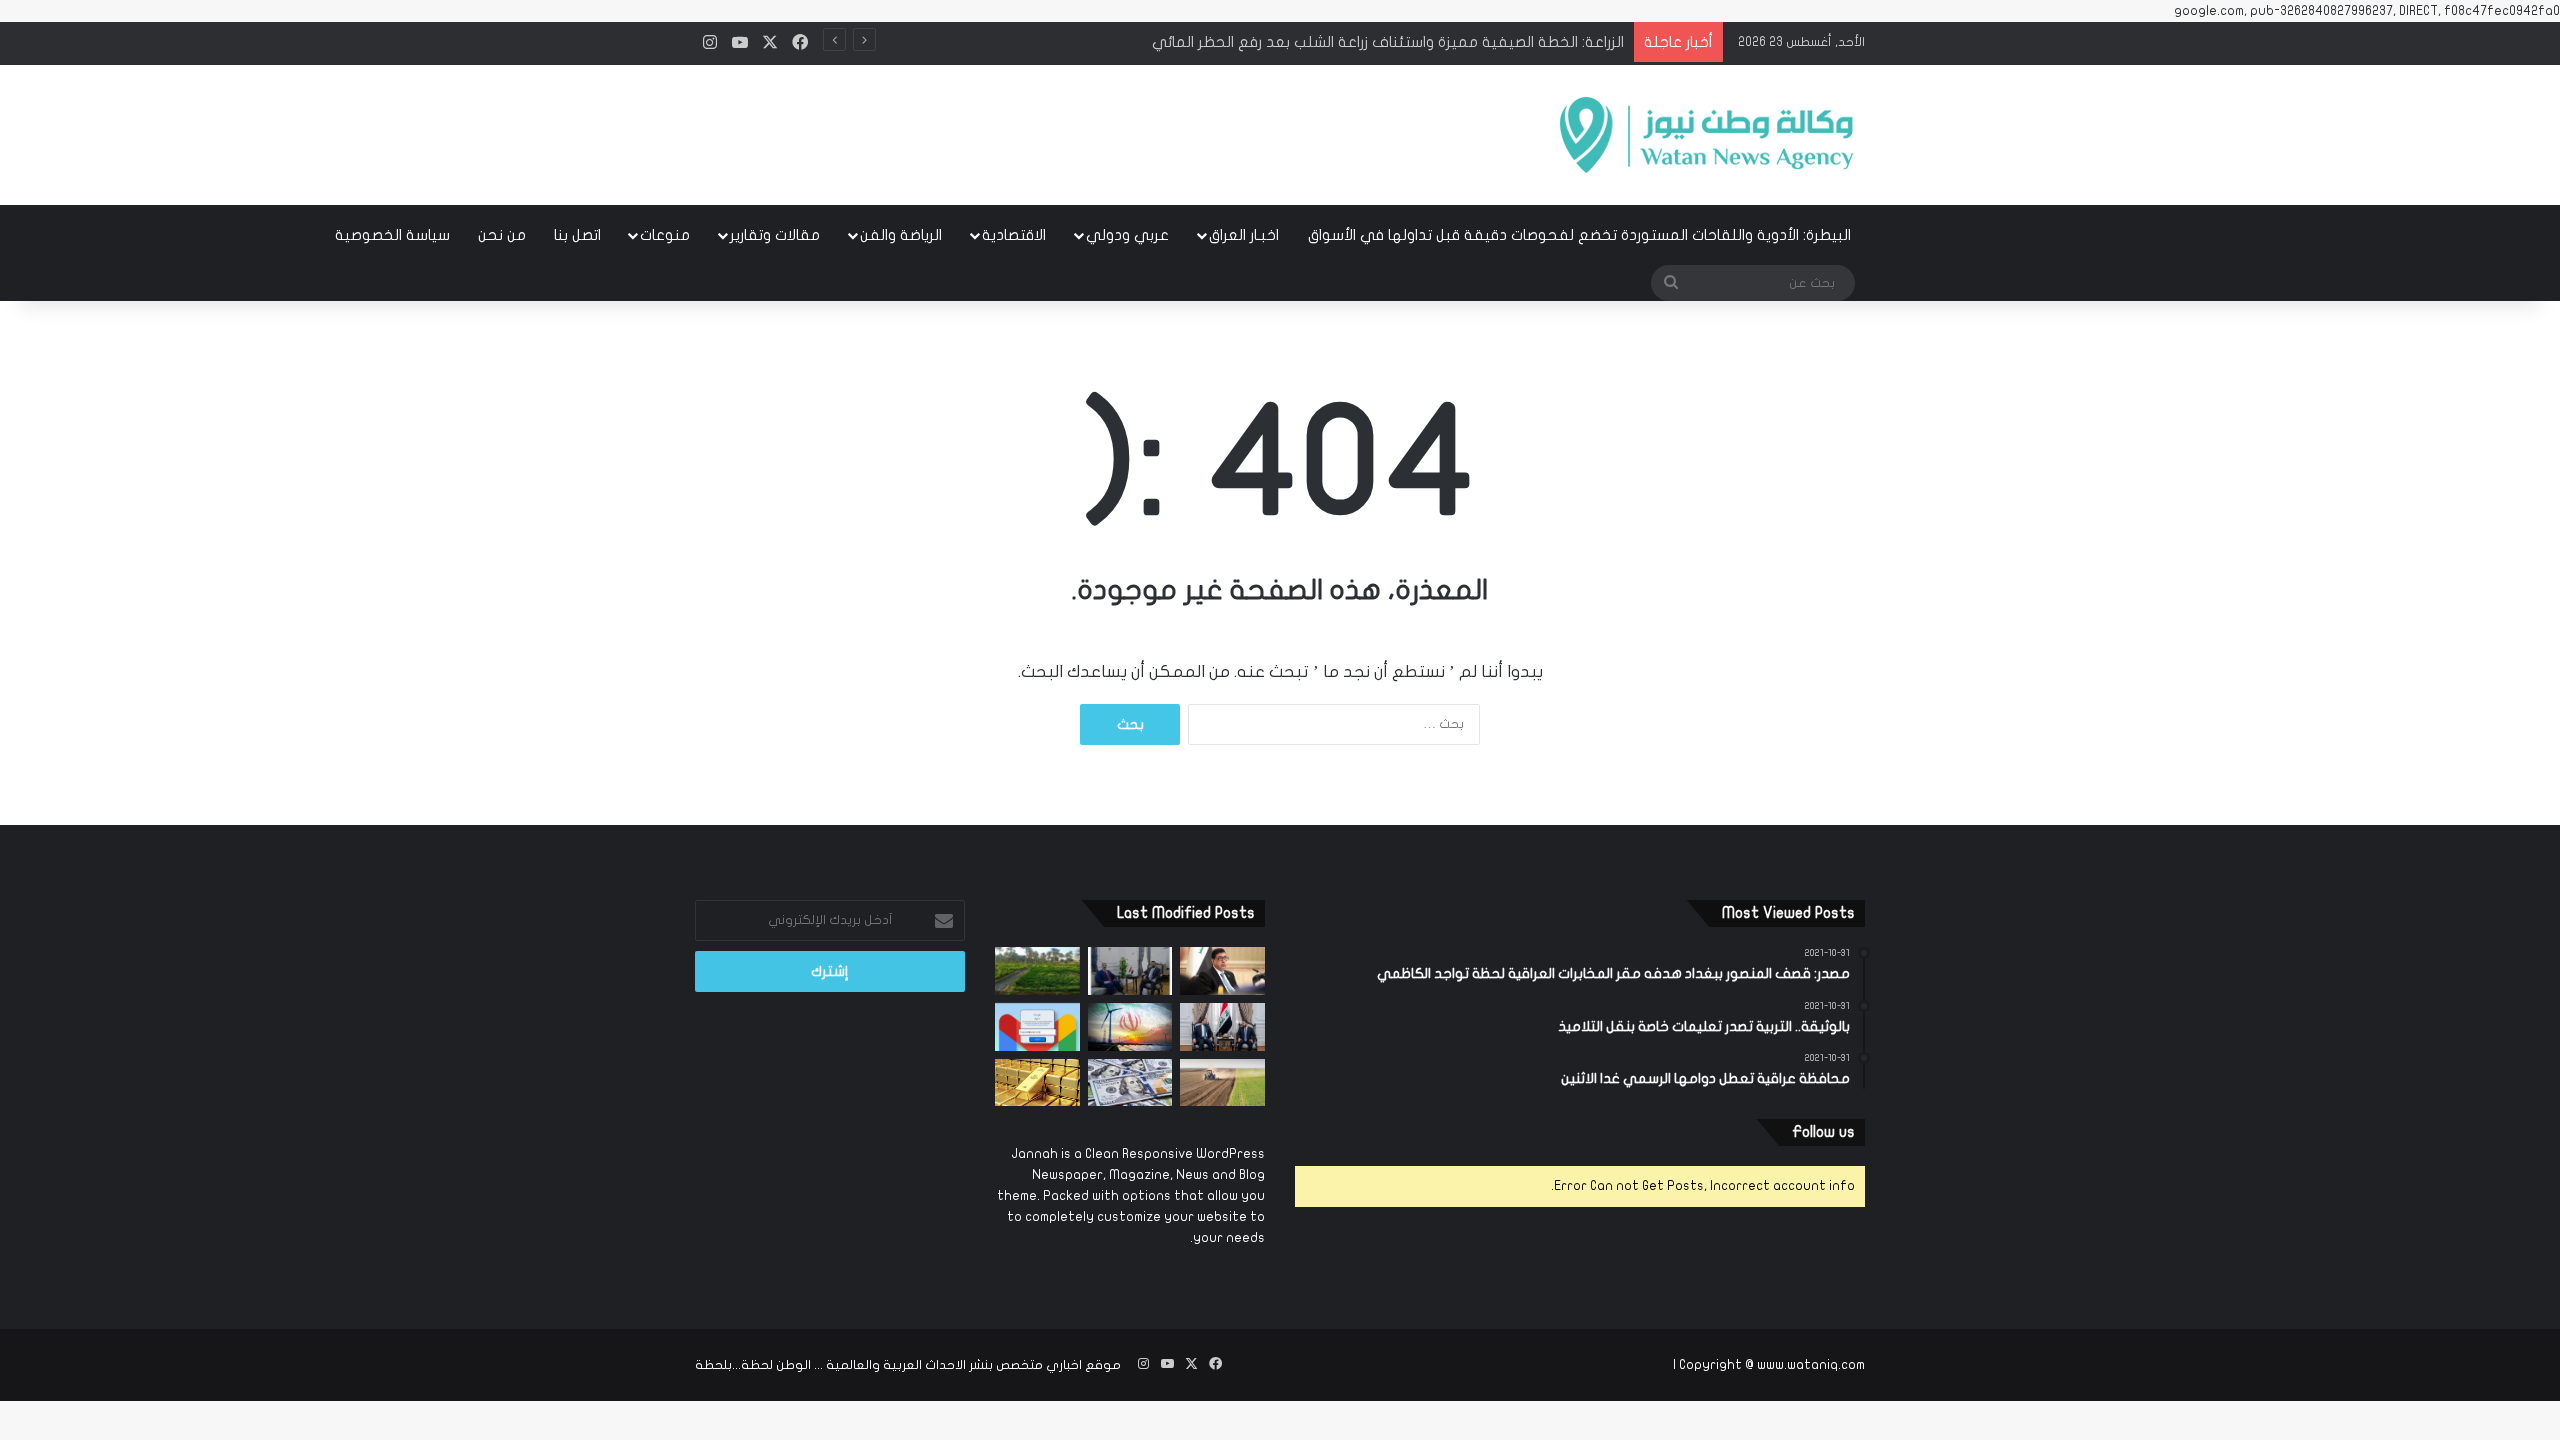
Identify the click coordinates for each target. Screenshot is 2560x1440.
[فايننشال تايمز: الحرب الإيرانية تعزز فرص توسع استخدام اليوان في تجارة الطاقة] (1130, 1027)
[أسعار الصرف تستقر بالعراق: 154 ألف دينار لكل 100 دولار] (1130, 1083)
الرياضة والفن (901, 235)
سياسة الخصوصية (392, 235)
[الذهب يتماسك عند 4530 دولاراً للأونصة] (1037, 1083)
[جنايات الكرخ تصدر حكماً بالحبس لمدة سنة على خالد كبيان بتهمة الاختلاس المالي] (1222, 971)
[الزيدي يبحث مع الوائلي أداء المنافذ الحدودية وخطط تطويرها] (1130, 971)
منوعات (665, 235)
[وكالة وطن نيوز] (1705, 135)
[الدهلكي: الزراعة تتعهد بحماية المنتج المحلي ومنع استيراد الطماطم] (1222, 1083)
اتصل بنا (577, 235)
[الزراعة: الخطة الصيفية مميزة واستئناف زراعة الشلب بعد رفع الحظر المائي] (1037, 971)
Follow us (1823, 1132)
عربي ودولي (1127, 235)
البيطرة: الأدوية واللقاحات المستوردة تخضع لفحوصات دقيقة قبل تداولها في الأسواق (1579, 235)
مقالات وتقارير (775, 235)
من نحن (502, 235)
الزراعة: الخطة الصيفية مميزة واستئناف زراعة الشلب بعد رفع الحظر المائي (1388, 42)
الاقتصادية (1014, 235)
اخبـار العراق (1244, 235)
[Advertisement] (1080, 129)
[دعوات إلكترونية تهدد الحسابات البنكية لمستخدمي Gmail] (1037, 1027)
